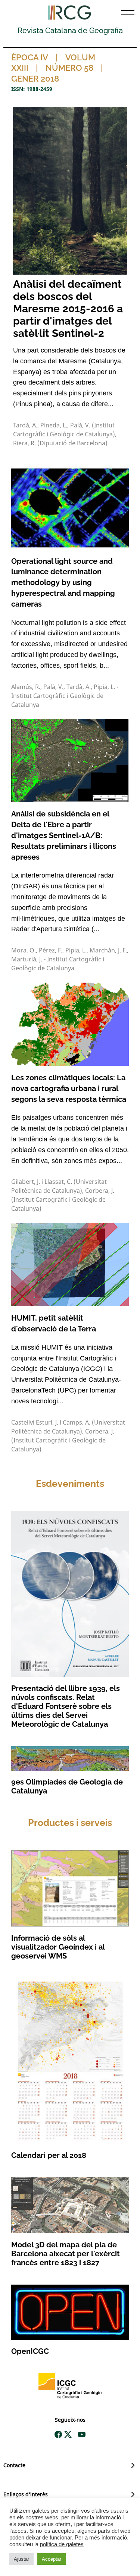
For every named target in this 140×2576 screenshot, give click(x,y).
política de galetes (62, 2544)
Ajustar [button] (21, 2559)
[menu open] (128, 12)
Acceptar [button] (52, 2559)
